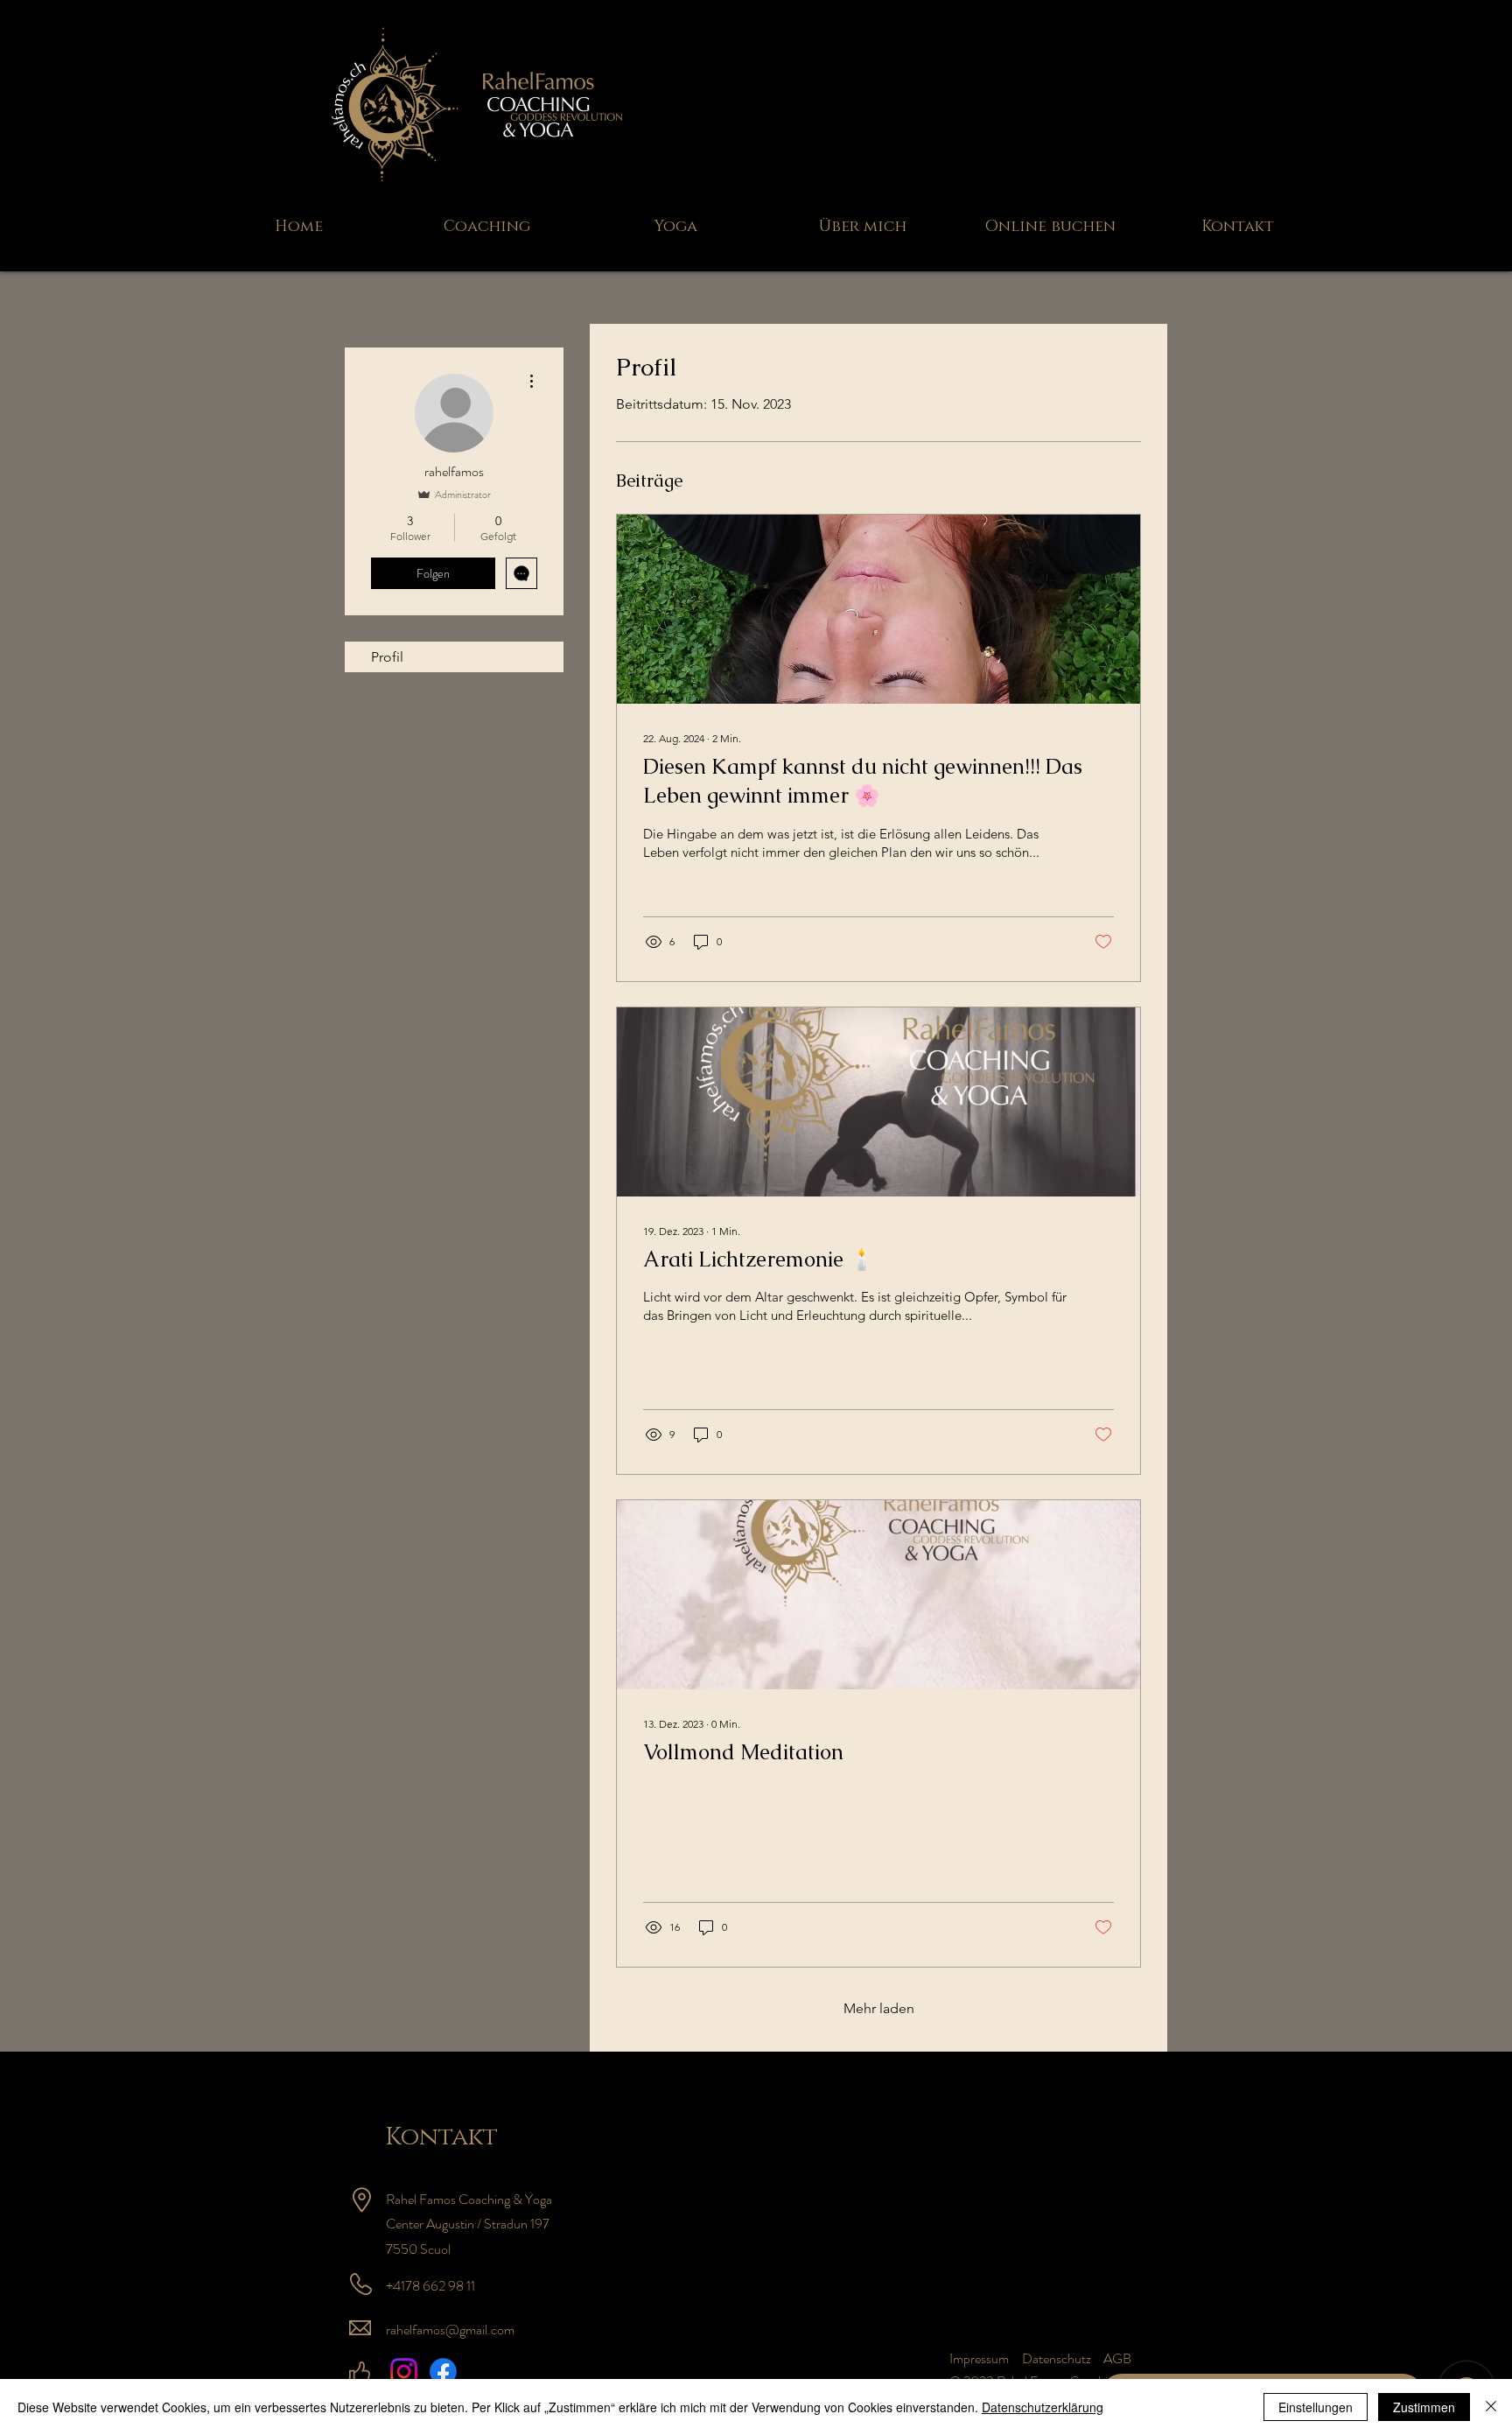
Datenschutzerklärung (1043, 2407)
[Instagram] (404, 2372)
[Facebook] (443, 2372)
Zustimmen (1424, 2407)
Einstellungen (1316, 2407)
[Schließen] (1491, 2407)
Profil (387, 657)
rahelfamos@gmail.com (450, 2330)
